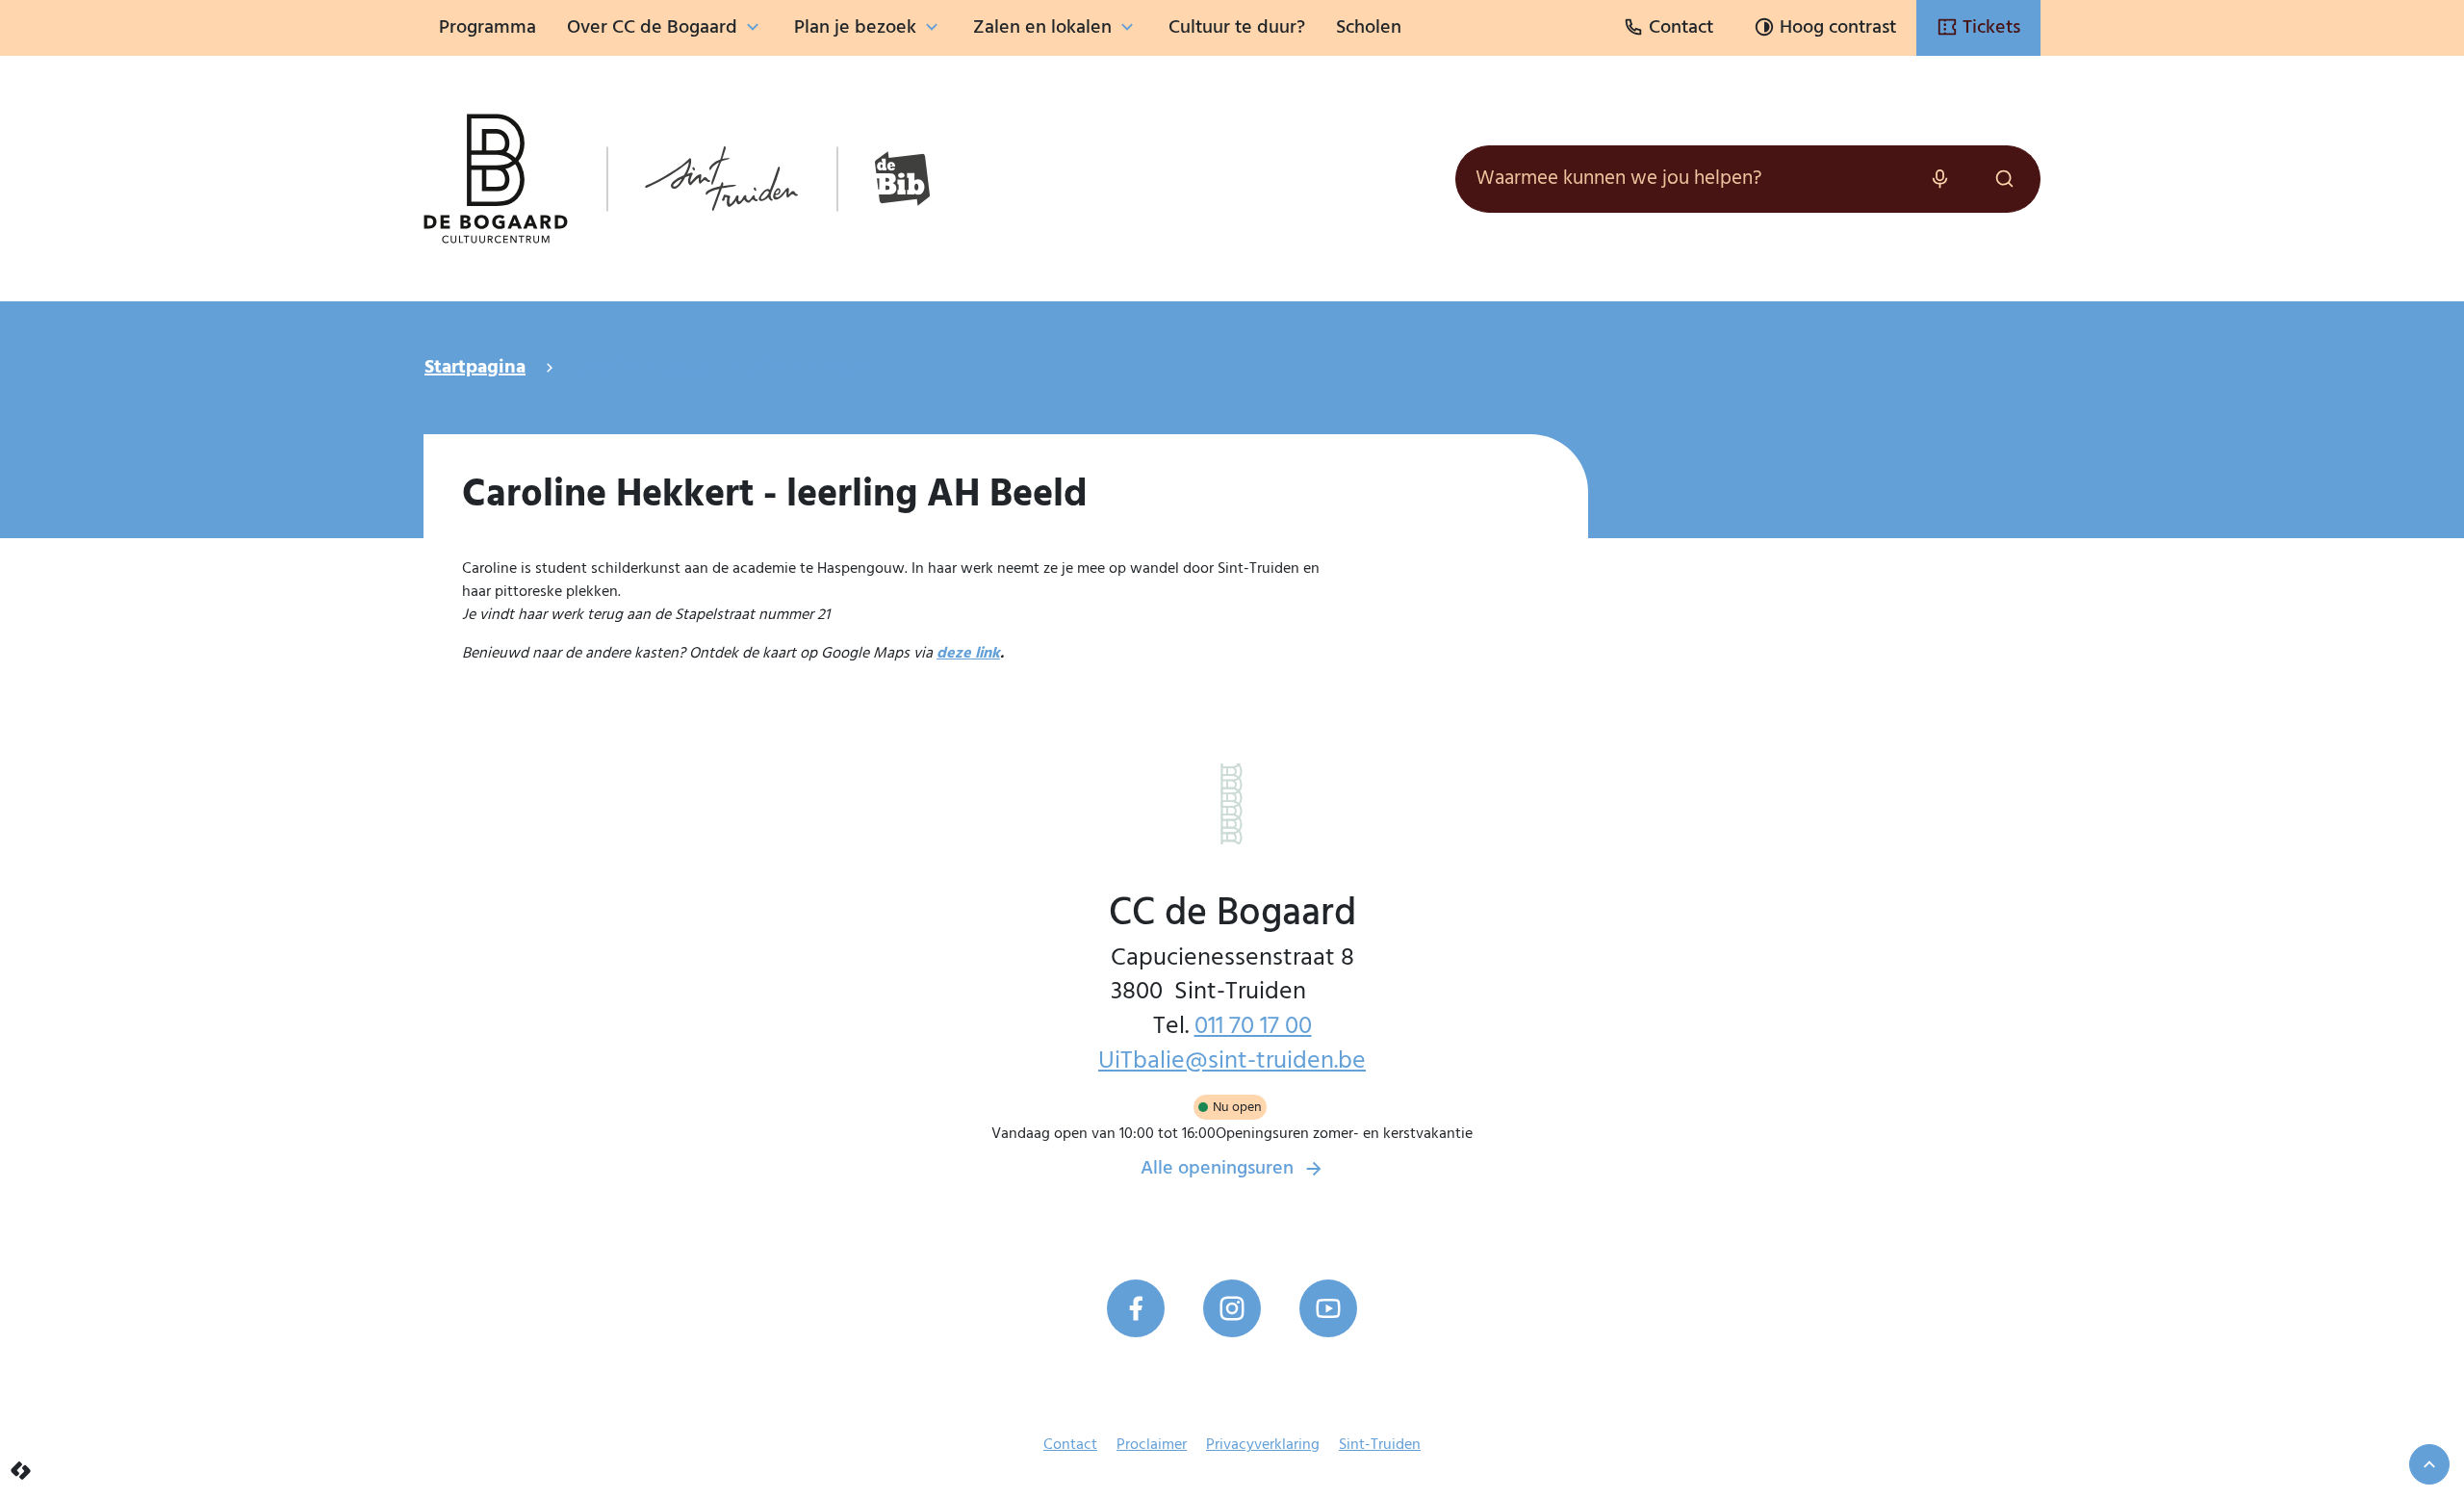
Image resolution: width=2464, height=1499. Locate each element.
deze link (968, 654)
